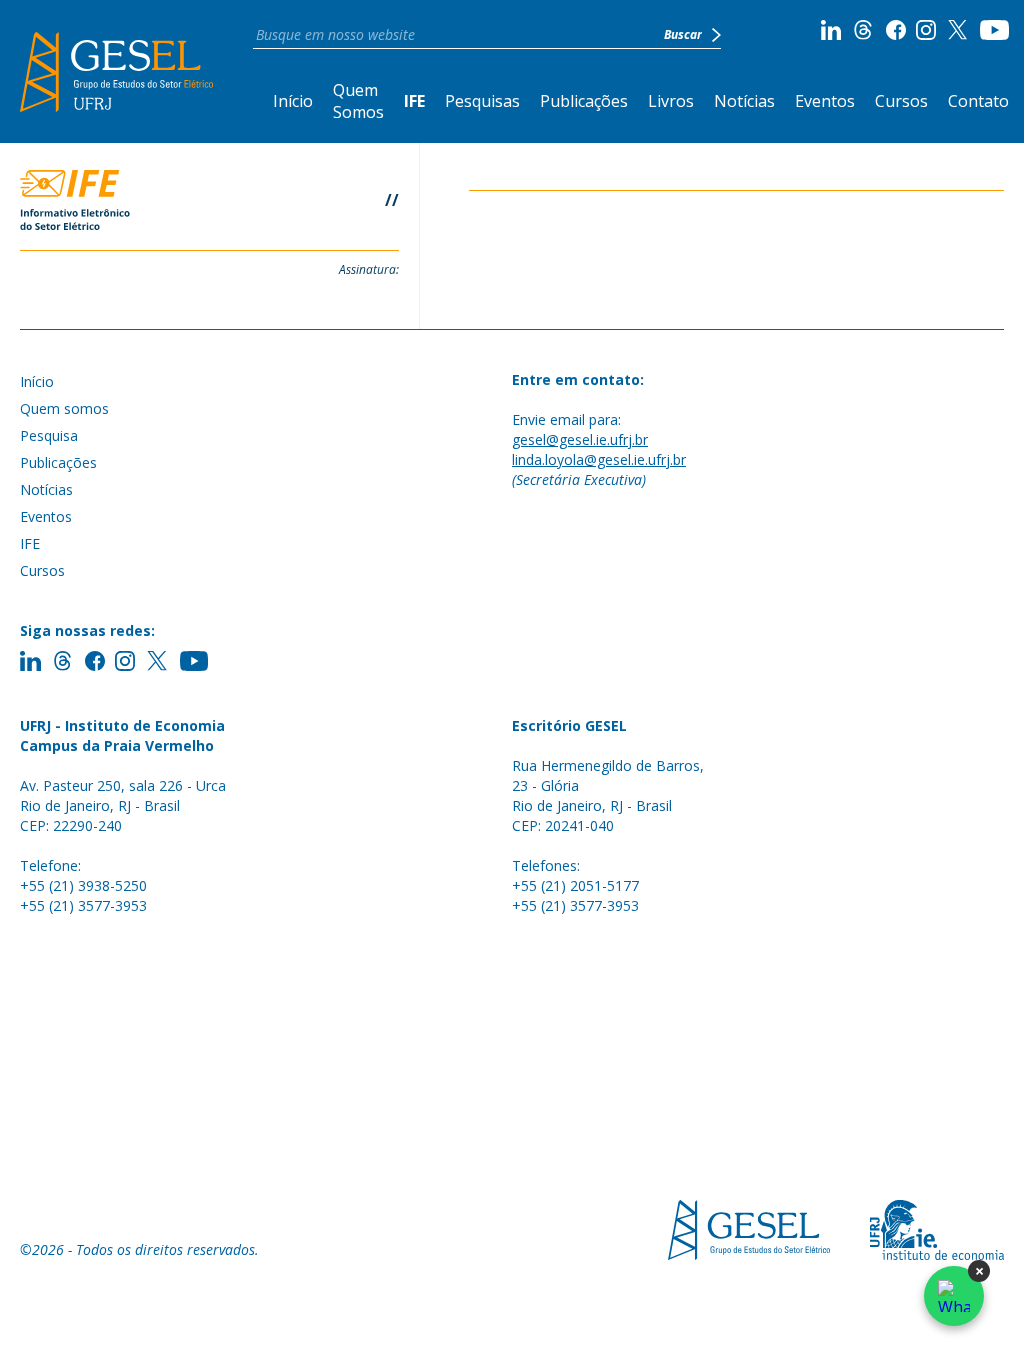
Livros (671, 101)
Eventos (825, 101)
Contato (978, 101)
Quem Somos (358, 101)
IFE (414, 101)
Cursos (901, 101)
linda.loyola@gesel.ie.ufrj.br (599, 459)
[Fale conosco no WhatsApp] (954, 1296)
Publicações (584, 101)
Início (293, 101)
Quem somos (64, 408)
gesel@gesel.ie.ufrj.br (580, 439)
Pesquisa (49, 435)
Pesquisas (482, 101)
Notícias (744, 101)
